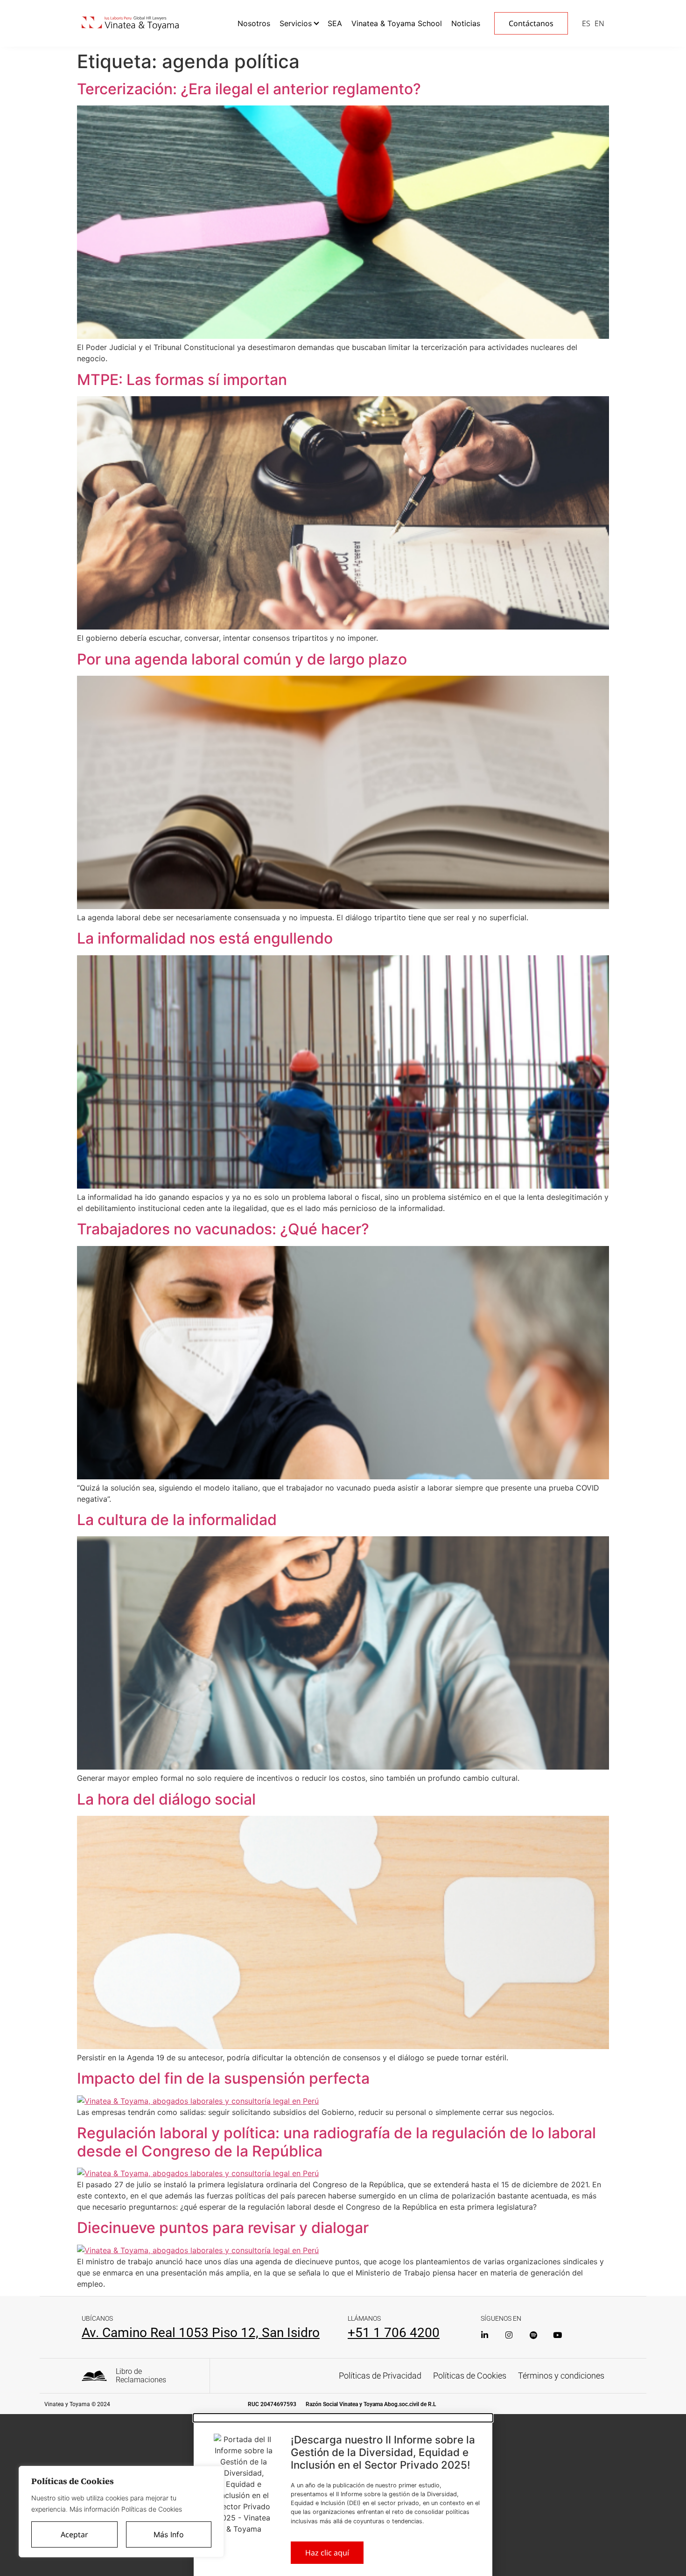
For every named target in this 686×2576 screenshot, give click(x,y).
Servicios (296, 23)
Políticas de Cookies (470, 2376)
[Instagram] (509, 2335)
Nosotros (254, 23)
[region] (121, 2512)
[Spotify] (533, 2335)
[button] (343, 2418)
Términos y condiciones (561, 2376)
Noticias (466, 23)
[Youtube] (557, 2335)
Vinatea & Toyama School (397, 23)
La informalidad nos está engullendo (205, 938)
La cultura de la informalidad (177, 1520)
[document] (343, 2495)
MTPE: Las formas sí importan (182, 380)
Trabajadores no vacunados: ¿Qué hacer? (223, 1229)
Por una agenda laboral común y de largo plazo (242, 659)
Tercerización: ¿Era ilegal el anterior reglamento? (249, 89)
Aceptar (74, 2534)
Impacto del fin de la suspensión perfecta (223, 2078)
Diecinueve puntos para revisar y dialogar (223, 2228)
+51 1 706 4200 (394, 2333)
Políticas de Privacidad (380, 2376)
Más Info (169, 2534)
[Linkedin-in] (485, 2335)
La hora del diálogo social (166, 1799)
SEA (335, 23)
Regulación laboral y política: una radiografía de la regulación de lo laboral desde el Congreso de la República (336, 2142)
